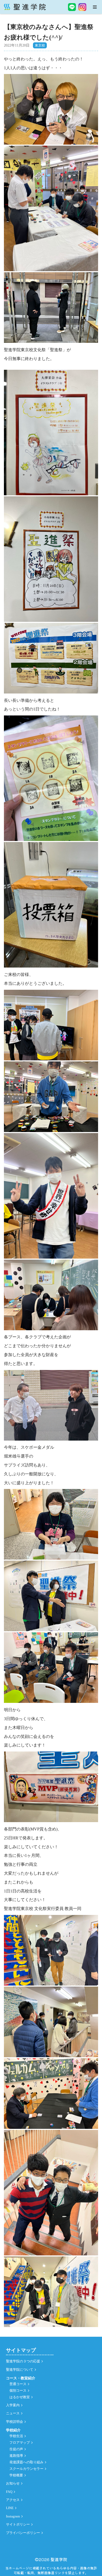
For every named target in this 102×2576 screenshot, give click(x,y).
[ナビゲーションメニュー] (95, 7)
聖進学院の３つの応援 (23, 2361)
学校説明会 (15, 2422)
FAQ (9, 2492)
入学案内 (13, 2405)
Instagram (13, 2516)
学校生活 (16, 2436)
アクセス (13, 2500)
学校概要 (16, 2475)
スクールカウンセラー (26, 2469)
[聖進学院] (25, 7)
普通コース (18, 2384)
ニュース (13, 2413)
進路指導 (16, 2456)
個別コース (18, 2391)
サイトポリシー (18, 2524)
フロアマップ (20, 2443)
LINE (10, 2508)
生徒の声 (16, 2449)
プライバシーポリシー (23, 2533)
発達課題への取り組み (26, 2462)
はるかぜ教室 (20, 2397)
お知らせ (13, 2483)
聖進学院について (20, 2370)
